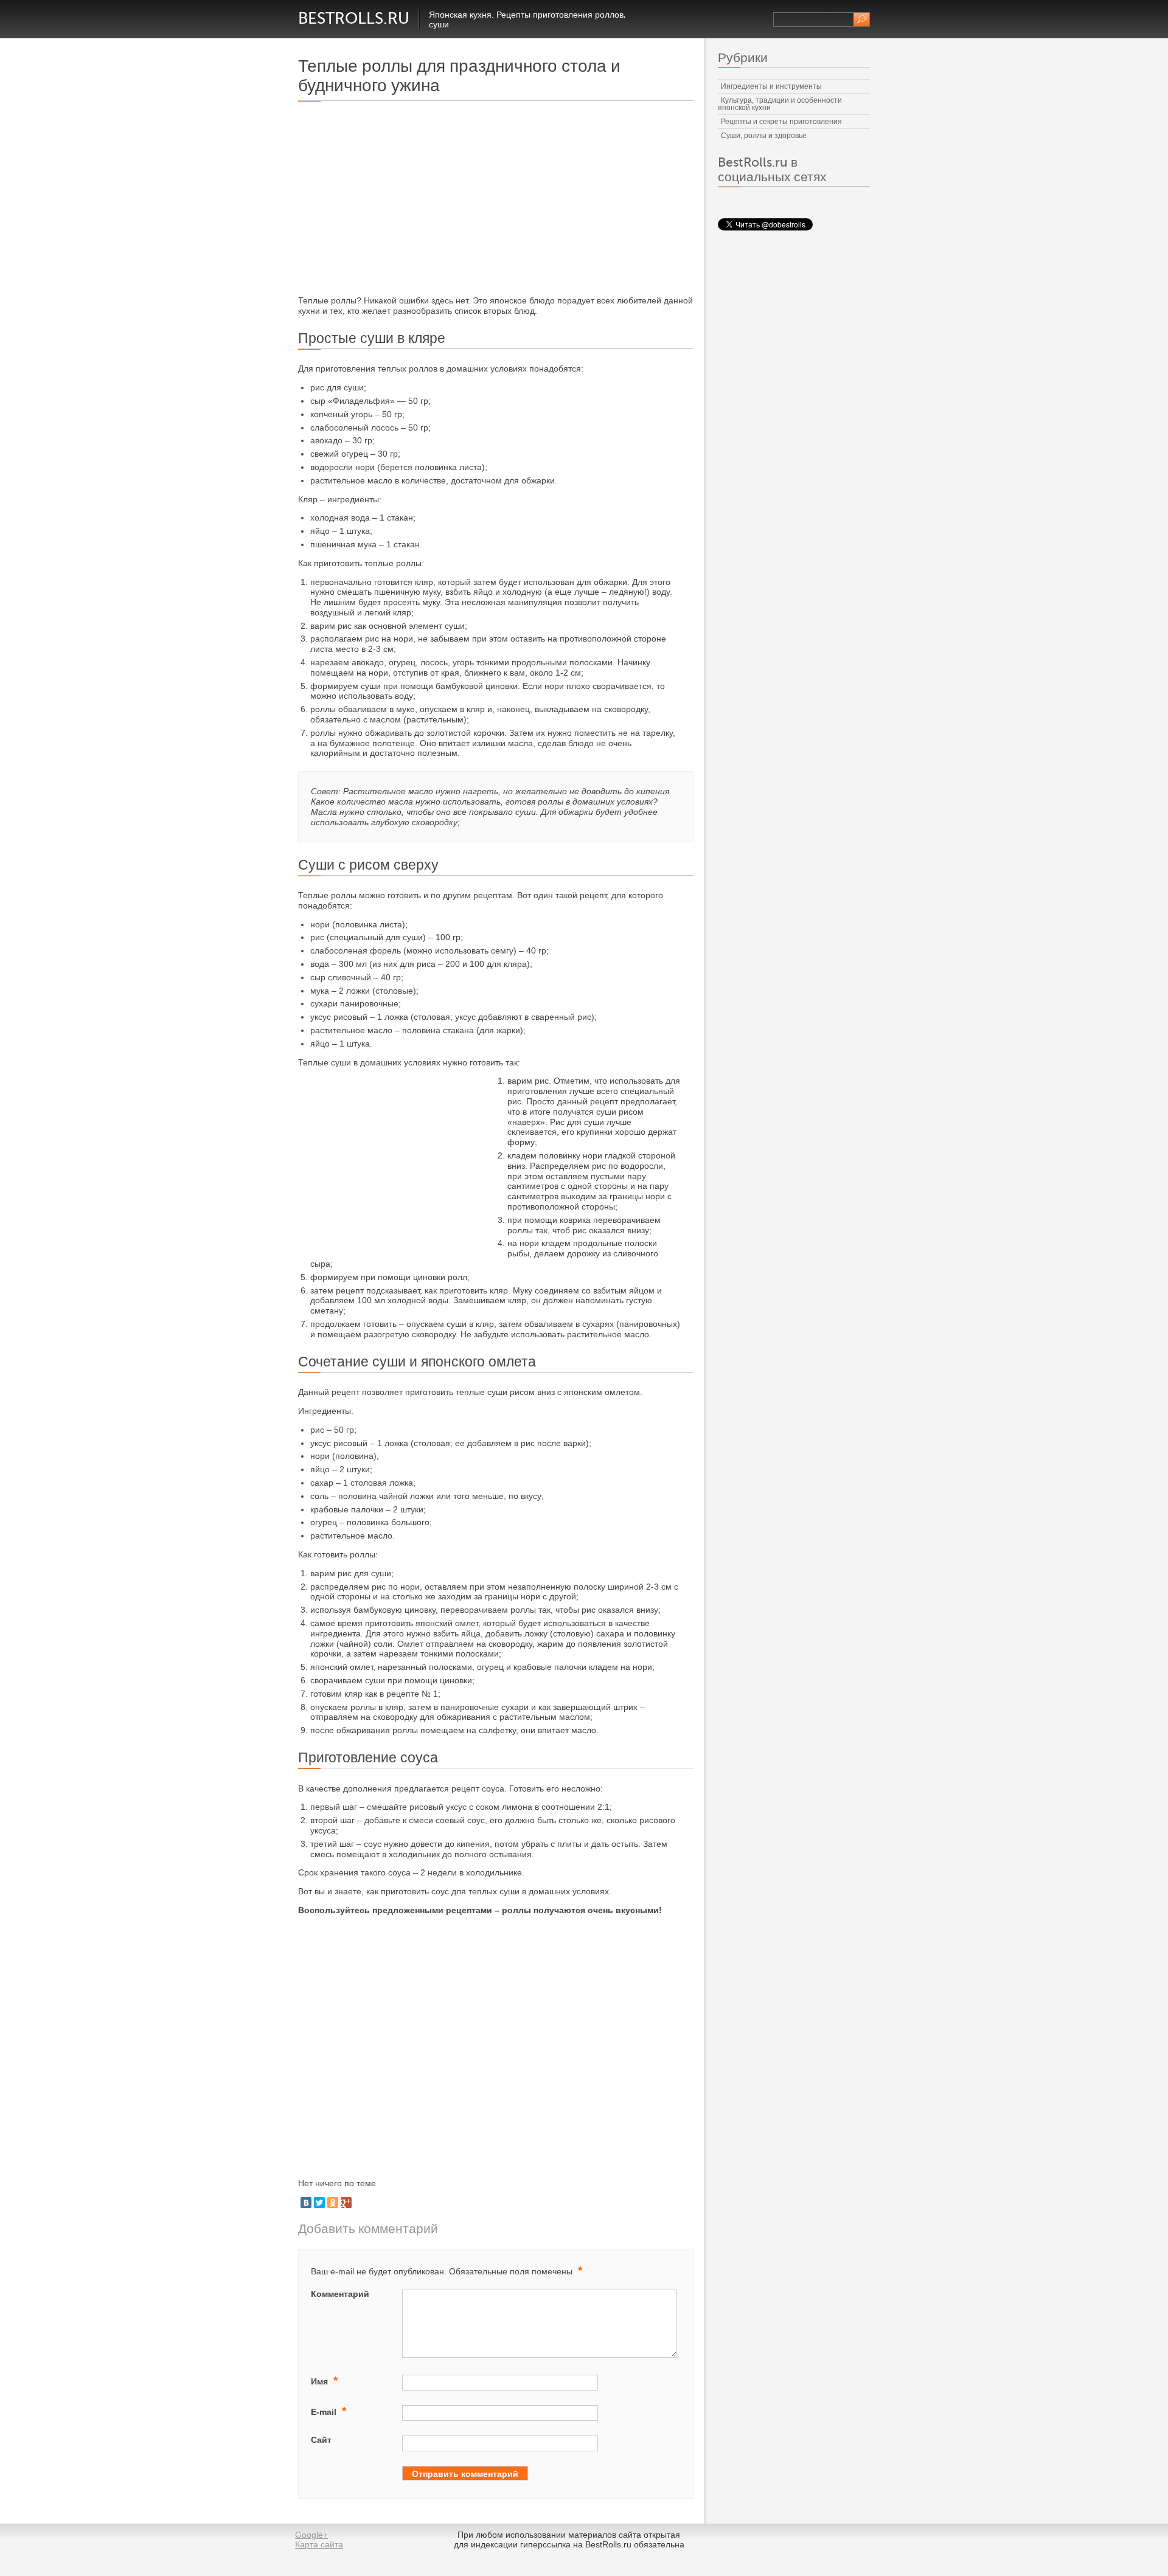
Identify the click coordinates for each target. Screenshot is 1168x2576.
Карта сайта (319, 2544)
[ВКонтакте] (306, 2203)
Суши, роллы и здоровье (764, 136)
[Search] (862, 19)
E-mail (328, 2411)
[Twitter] (319, 2203)
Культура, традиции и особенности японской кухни (780, 104)
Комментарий (340, 2294)
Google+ (311, 2535)
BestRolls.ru (354, 19)
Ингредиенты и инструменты (771, 86)
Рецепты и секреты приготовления (781, 122)
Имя (324, 2380)
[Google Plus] (346, 2203)
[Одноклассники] (333, 2203)
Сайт (321, 2440)
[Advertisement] (400, 199)
